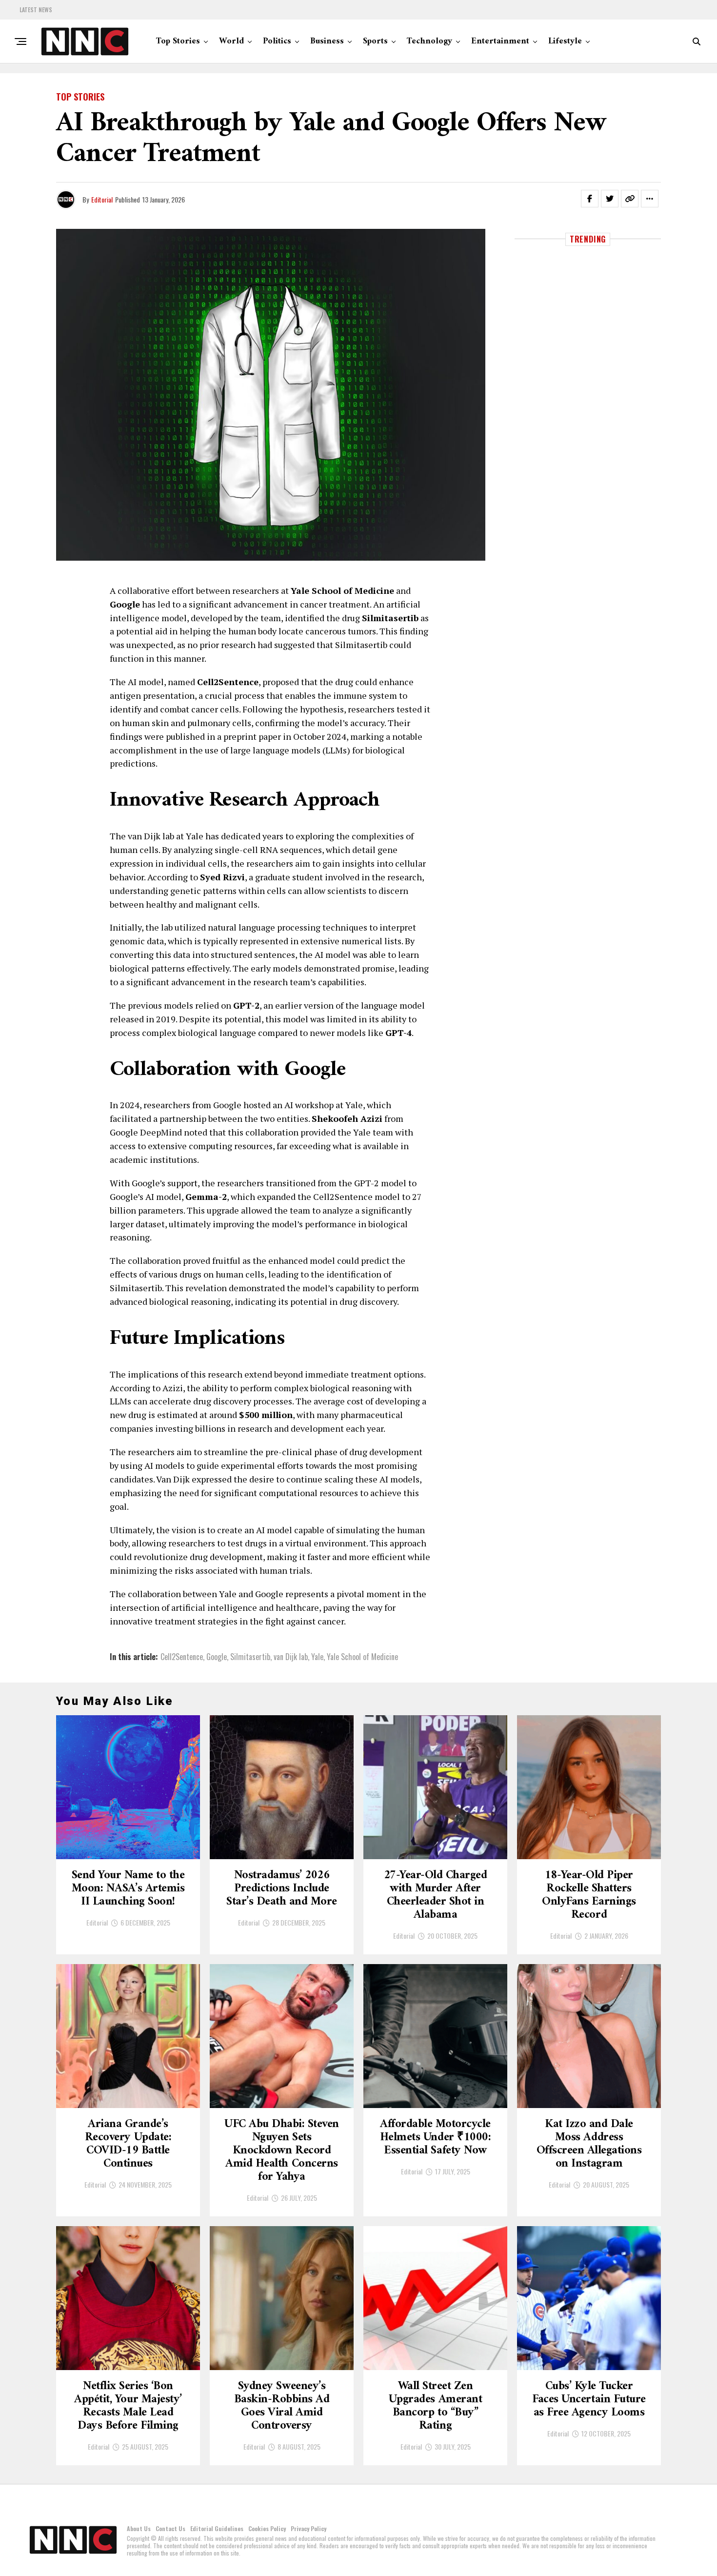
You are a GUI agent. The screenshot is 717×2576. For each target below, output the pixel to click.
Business (327, 41)
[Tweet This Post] (610, 199)
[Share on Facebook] (590, 199)
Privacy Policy (309, 2528)
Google (217, 1657)
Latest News (36, 10)
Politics (277, 41)
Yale (317, 1657)
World (231, 41)
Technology (429, 41)
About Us (139, 2528)
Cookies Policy (267, 2528)
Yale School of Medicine (362, 1657)
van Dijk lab (291, 1657)
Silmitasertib (250, 1657)
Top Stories (178, 41)
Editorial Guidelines (217, 2528)
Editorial (102, 199)
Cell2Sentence (182, 1657)
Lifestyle (565, 41)
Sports (375, 41)
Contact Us (170, 2528)
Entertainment (500, 41)
